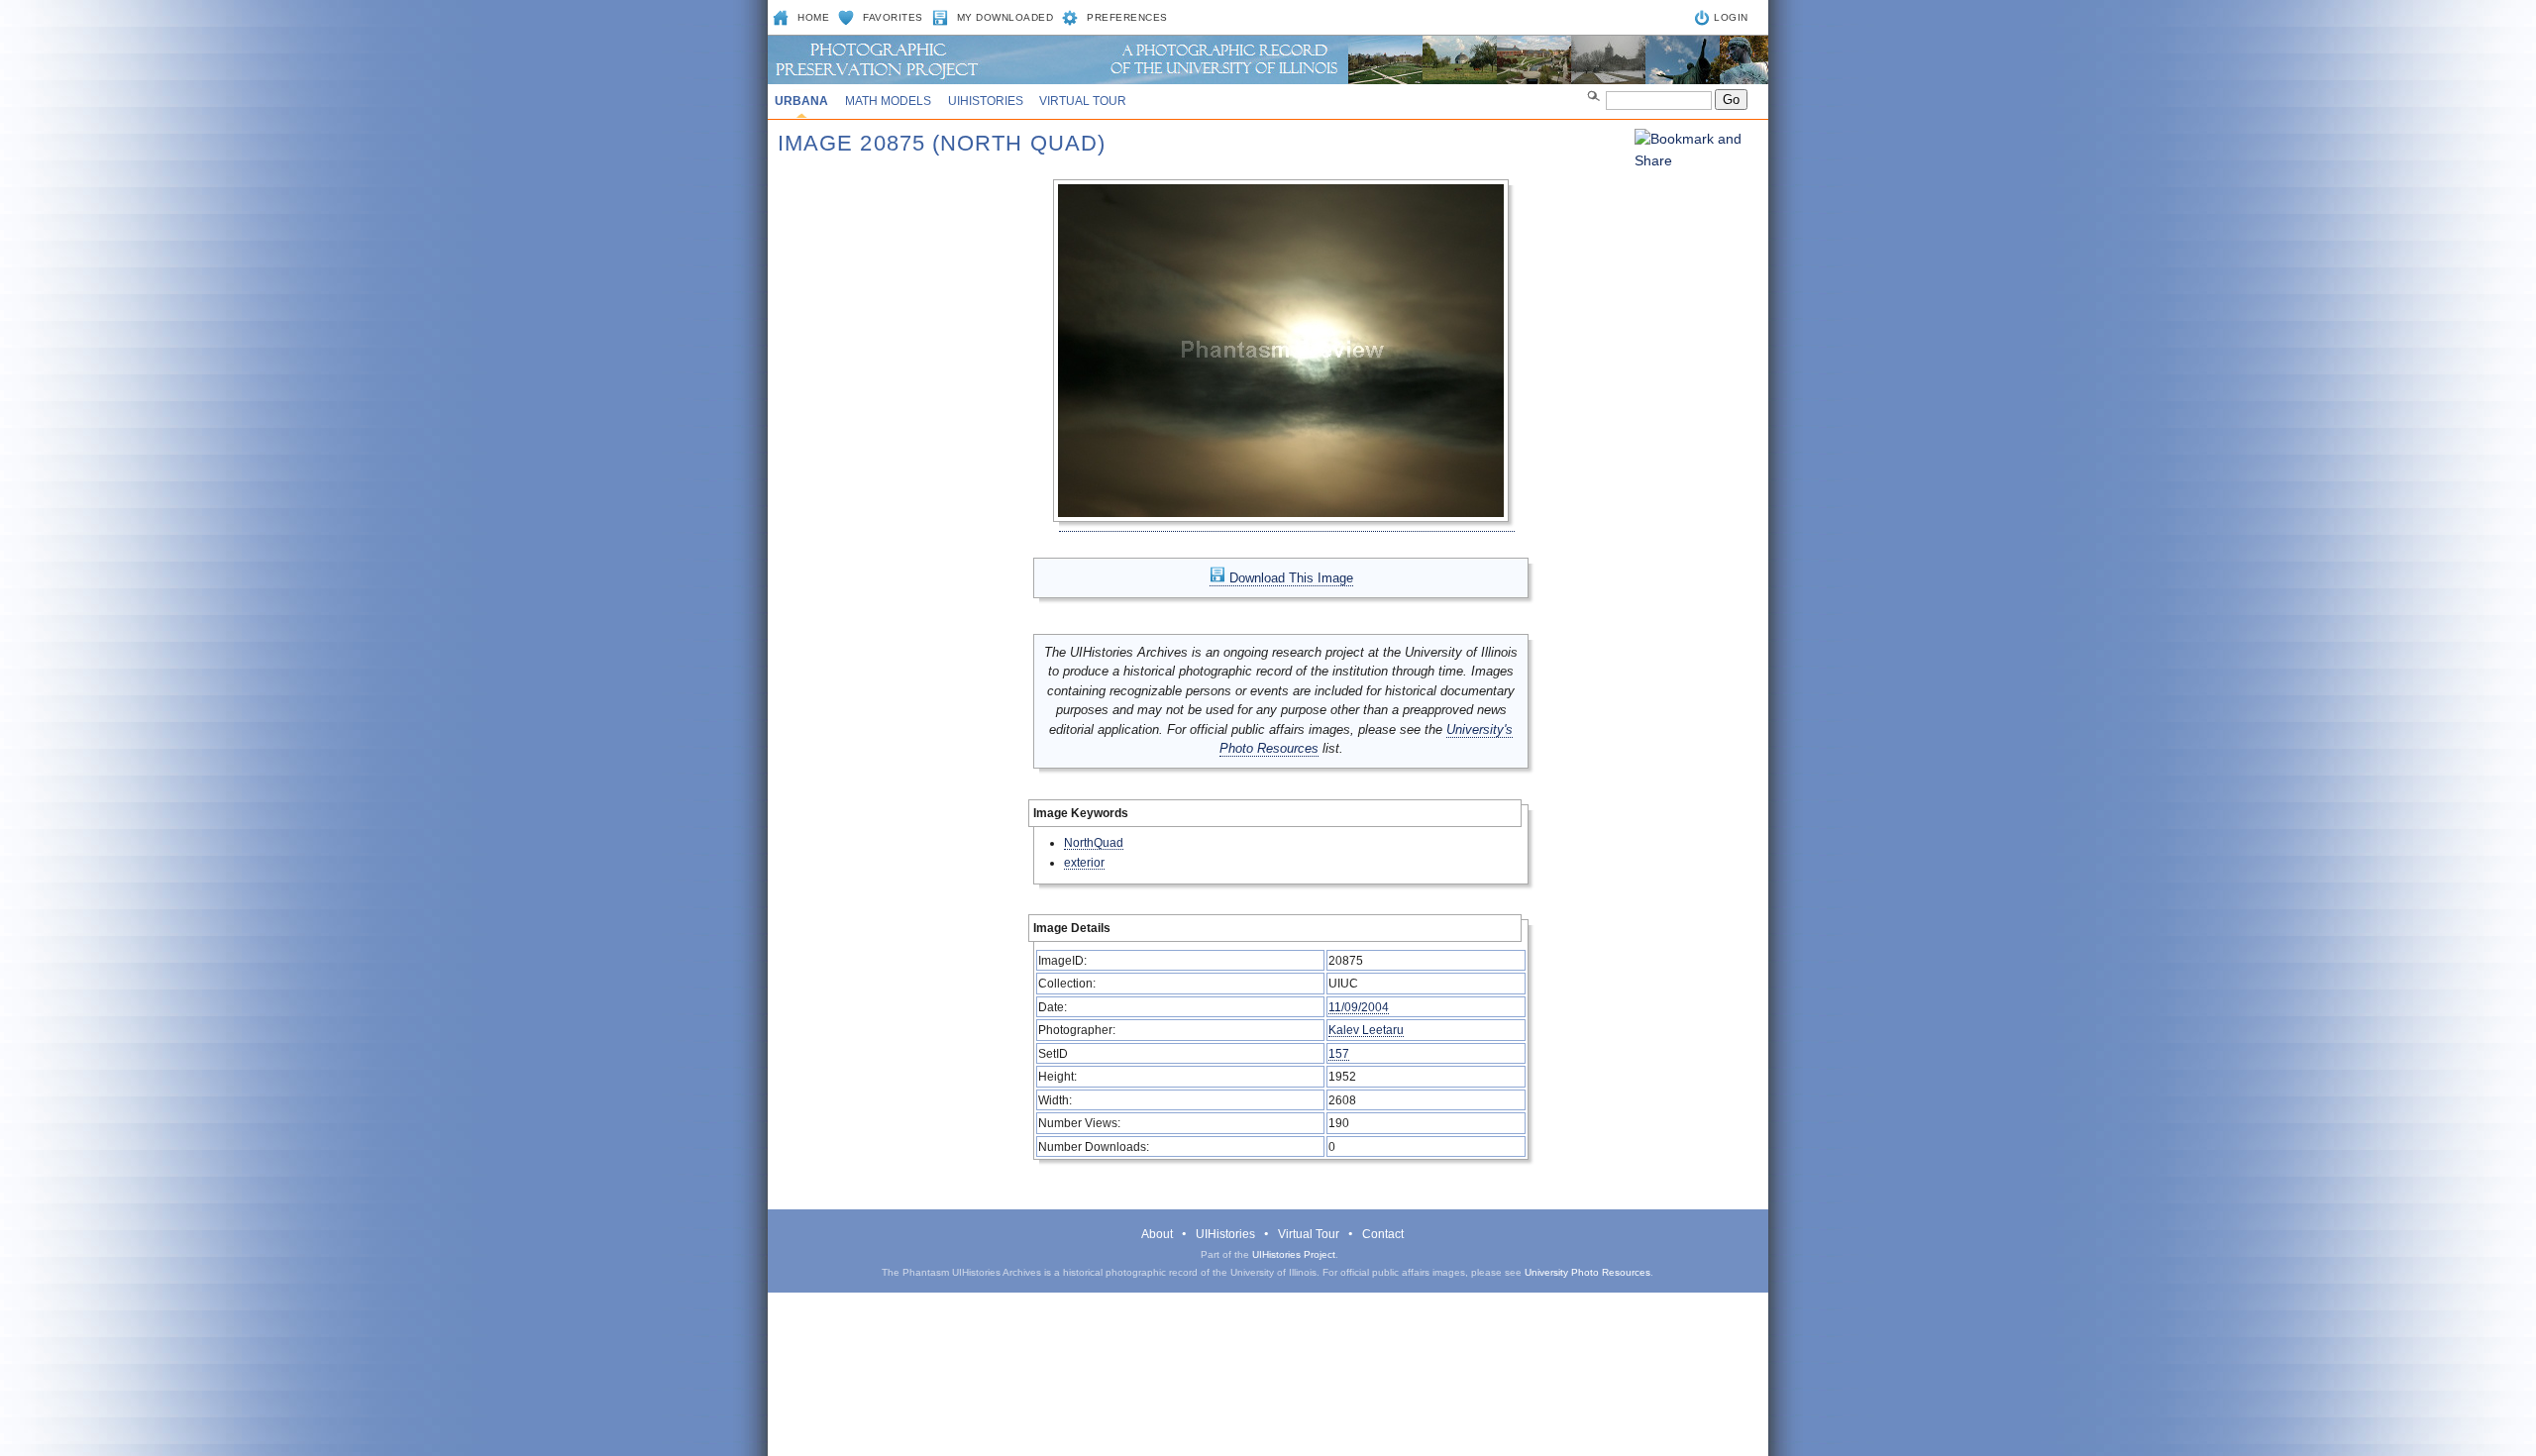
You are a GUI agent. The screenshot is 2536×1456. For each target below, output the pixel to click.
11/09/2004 (1359, 1007)
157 (1339, 1053)
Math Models (888, 101)
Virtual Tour (1083, 101)
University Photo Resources (1587, 1272)
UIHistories (986, 101)
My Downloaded (1005, 17)
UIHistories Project (1294, 1254)
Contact (1383, 1234)
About (1157, 1234)
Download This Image (1289, 578)
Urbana (801, 101)
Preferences (1127, 17)
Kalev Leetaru (1366, 1030)
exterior (1084, 862)
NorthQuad (1094, 842)
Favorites (893, 17)
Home (813, 17)
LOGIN (1731, 17)
